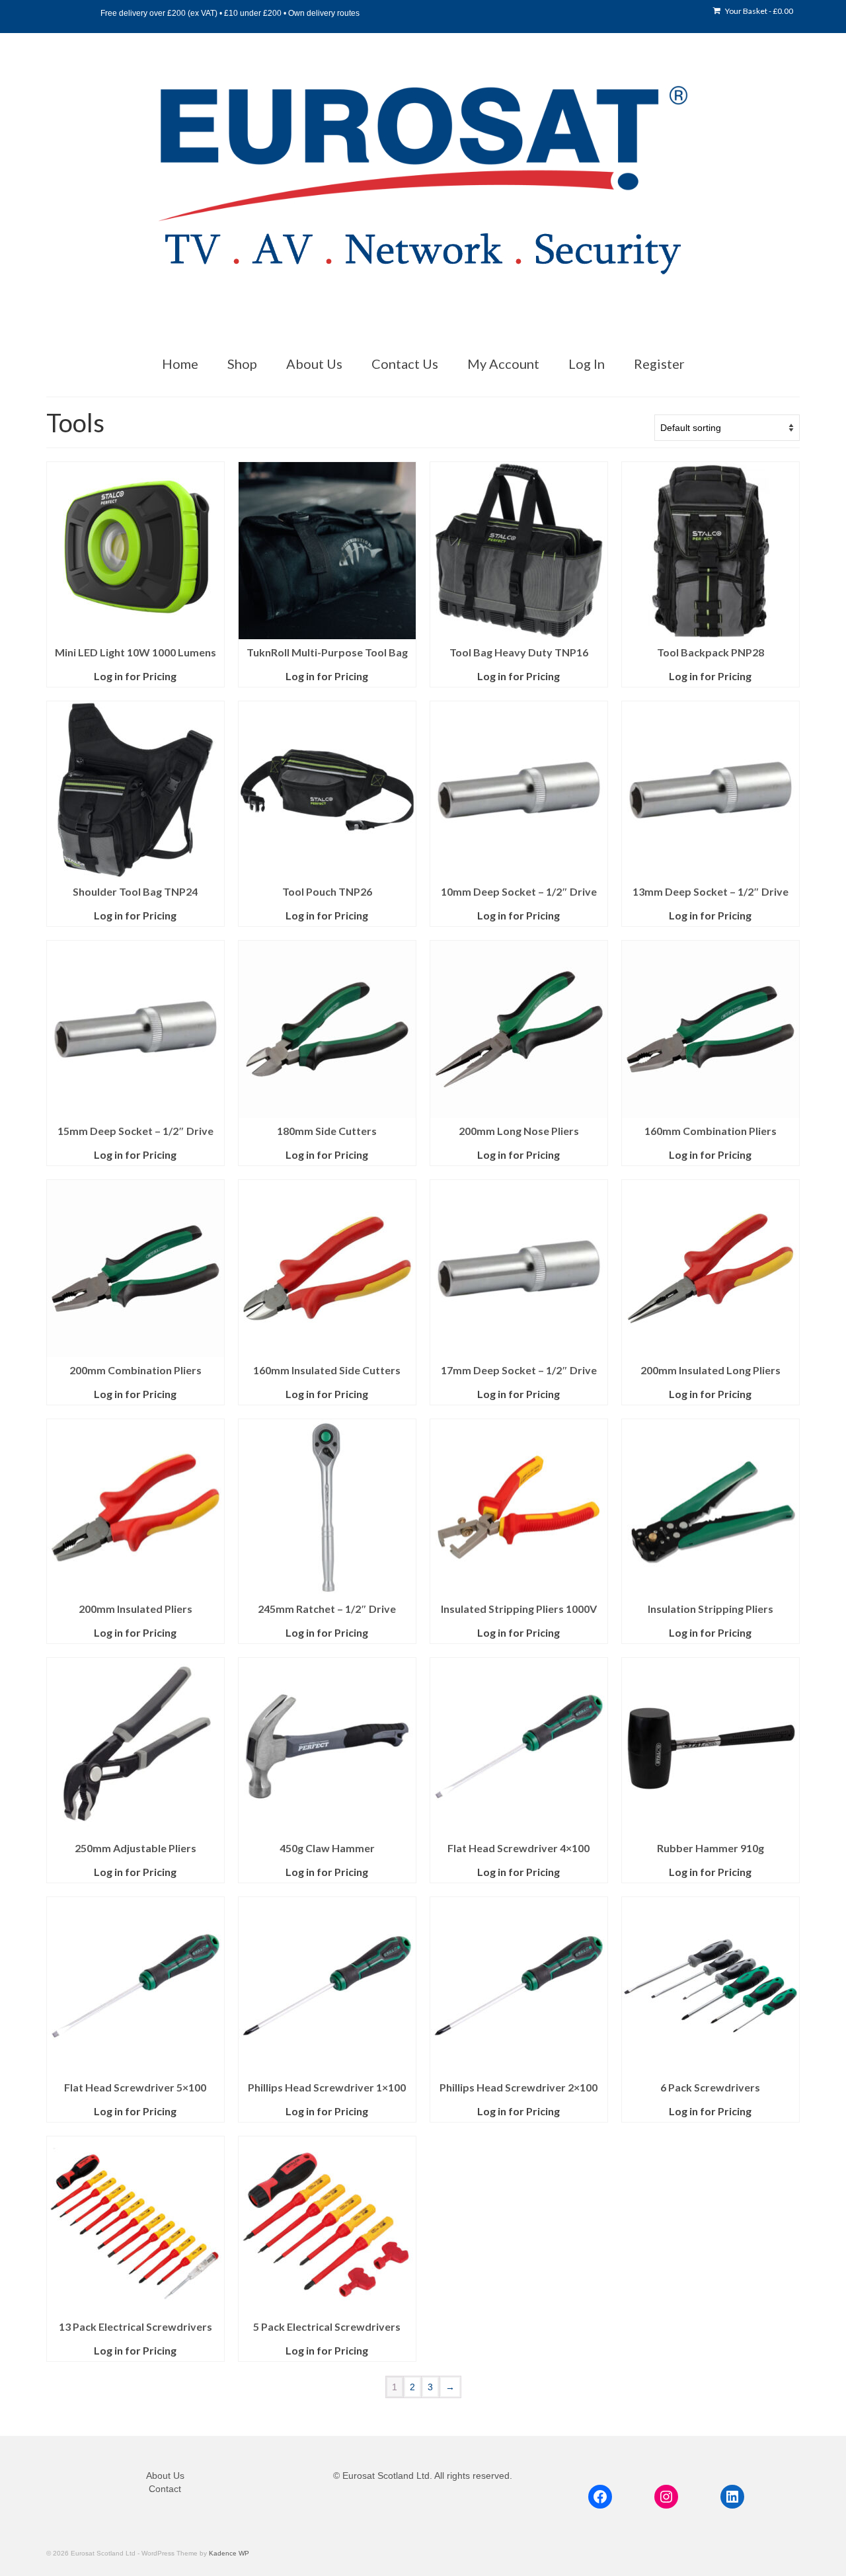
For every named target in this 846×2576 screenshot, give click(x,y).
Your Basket (758, 11)
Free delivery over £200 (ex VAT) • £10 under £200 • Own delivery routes (230, 13)
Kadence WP (229, 2553)
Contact (165, 2489)
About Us (165, 2476)
